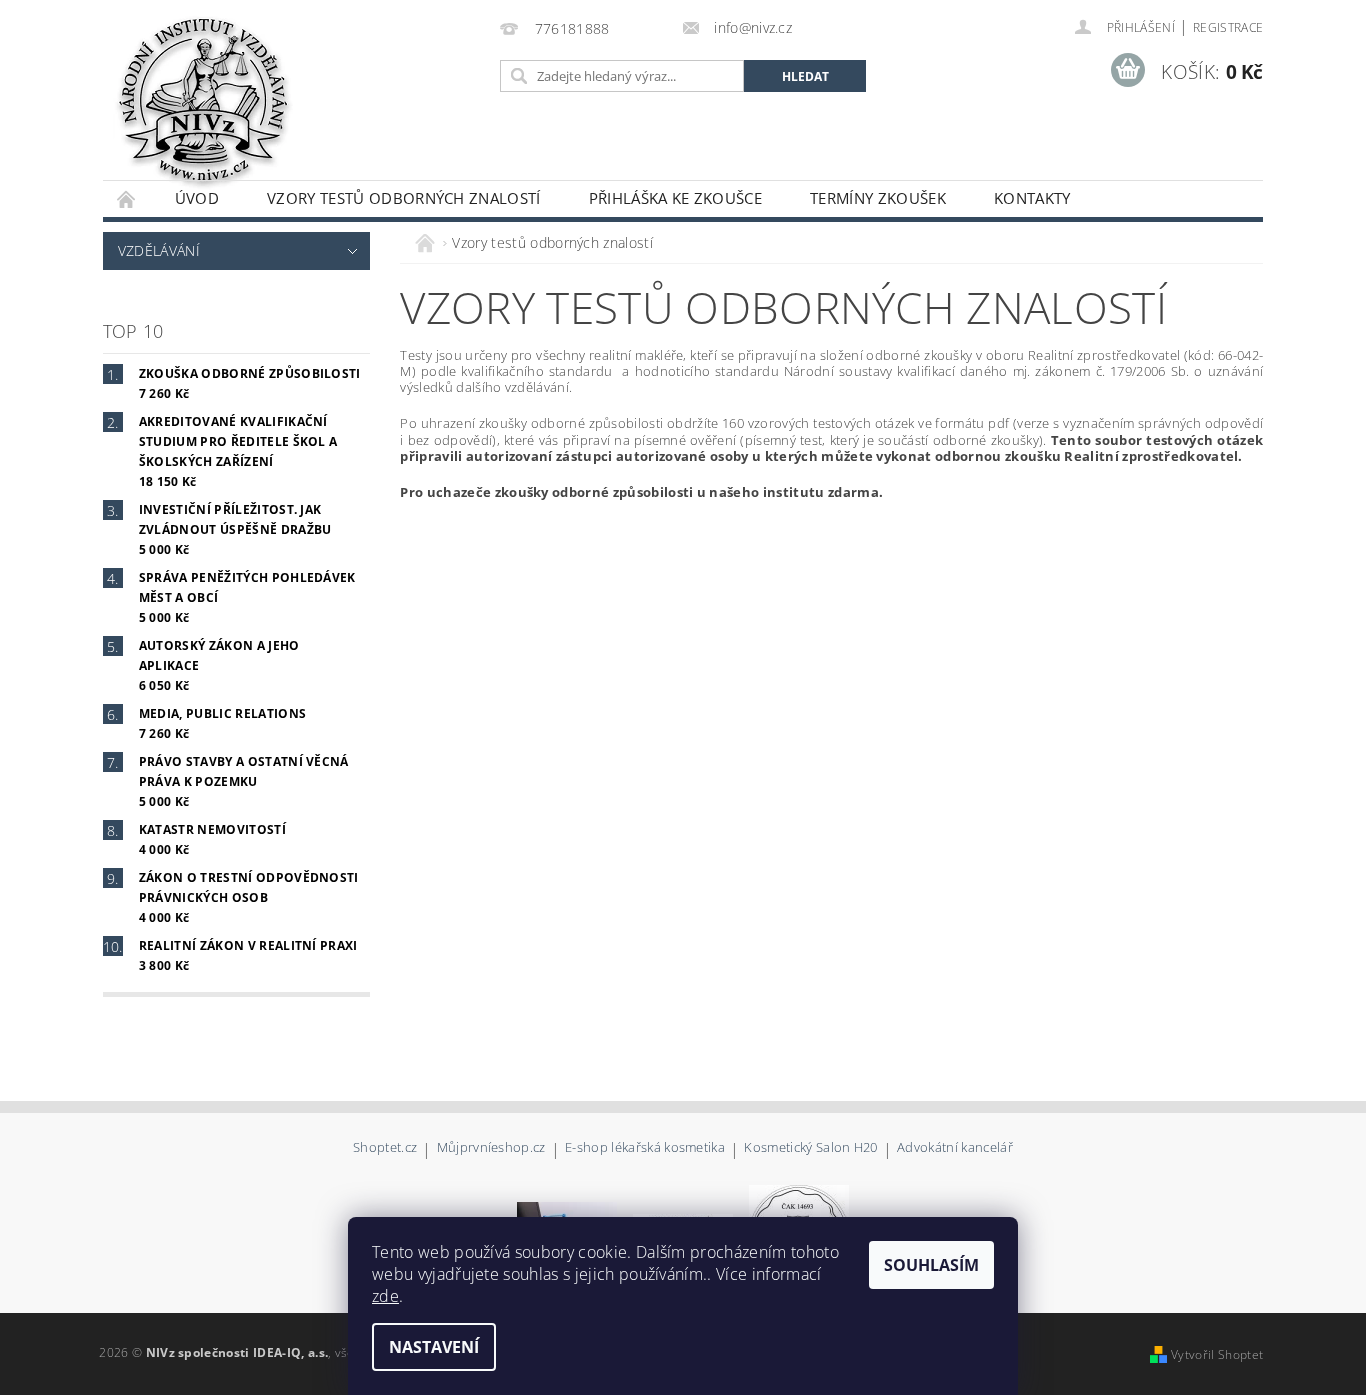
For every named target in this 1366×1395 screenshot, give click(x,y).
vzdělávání (159, 250)
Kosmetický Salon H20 (810, 1148)
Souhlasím (931, 1265)
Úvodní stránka (127, 198)
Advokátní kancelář (955, 1148)
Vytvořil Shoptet (1217, 1354)
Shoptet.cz (385, 1148)
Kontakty (1032, 198)
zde (385, 1296)
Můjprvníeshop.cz (491, 1148)
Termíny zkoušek (878, 198)
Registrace (1228, 27)
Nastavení (434, 1347)
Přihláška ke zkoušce (675, 198)
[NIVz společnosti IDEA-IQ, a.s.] (203, 100)
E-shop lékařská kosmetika (645, 1148)
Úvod (197, 198)
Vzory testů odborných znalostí (404, 198)
